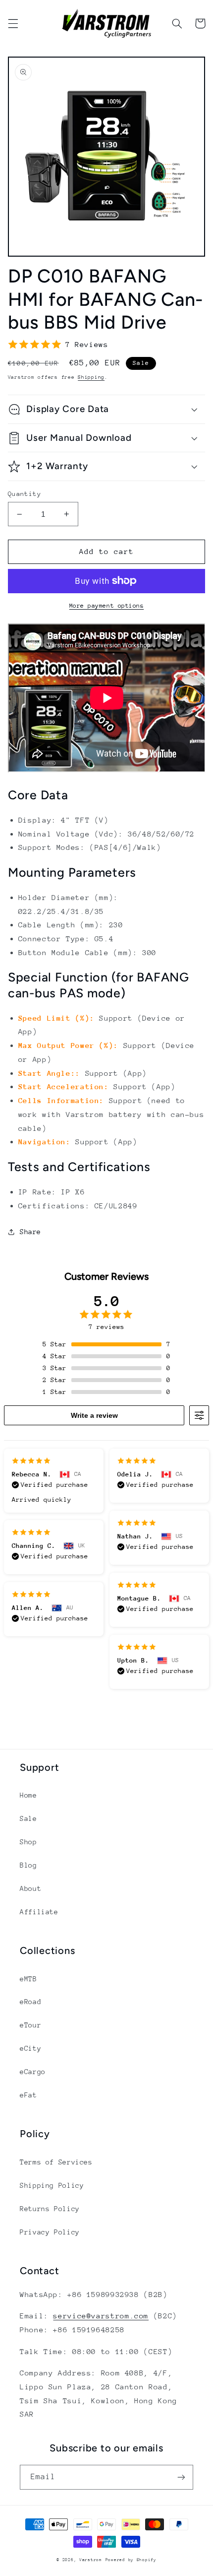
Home (28, 1795)
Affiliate (39, 1912)
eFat (28, 2095)
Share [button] (30, 1232)
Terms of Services (56, 2162)
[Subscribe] (181, 2477)
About (30, 1888)
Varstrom (91, 2560)
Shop (28, 1842)
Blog (28, 1865)
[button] (13, 23)
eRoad (30, 2002)
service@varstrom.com (101, 2316)
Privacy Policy (50, 2232)
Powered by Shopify (131, 2560)
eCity (30, 2048)
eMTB (28, 1979)
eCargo (33, 2072)
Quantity (25, 494)
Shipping (91, 377)
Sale (28, 1818)
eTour (30, 2025)
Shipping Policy (52, 2185)
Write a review (94, 1415)
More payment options (107, 606)
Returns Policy (50, 2209)
